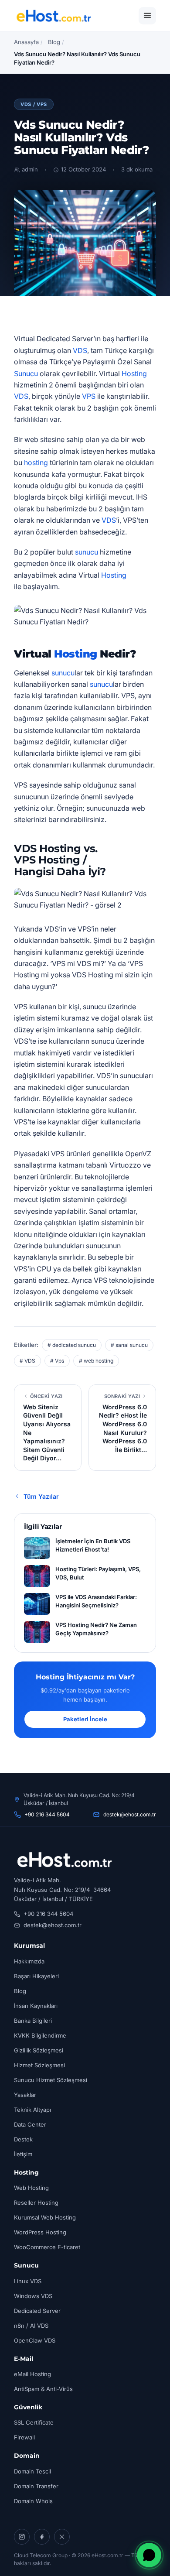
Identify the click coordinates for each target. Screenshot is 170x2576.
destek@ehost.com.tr (130, 1814)
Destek (23, 2139)
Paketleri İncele (85, 1719)
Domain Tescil (32, 2471)
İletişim (23, 2154)
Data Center (30, 2124)
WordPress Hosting (40, 2232)
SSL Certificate (34, 2422)
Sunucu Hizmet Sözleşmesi (51, 2080)
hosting (36, 462)
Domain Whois (33, 2501)
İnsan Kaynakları (36, 2006)
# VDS (27, 1361)
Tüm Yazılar (41, 1496)
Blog (54, 42)
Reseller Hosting (36, 2203)
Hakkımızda (29, 1961)
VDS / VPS (34, 104)
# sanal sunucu (129, 1345)
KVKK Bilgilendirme (40, 2035)
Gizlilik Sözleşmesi (39, 2050)
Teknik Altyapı (32, 2110)
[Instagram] (22, 2537)
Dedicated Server (37, 2311)
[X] (62, 2537)
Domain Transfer (36, 2486)
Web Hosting (31, 2188)
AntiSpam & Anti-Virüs (43, 2389)
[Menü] (147, 16)
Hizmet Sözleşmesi (39, 2065)
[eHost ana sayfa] (53, 16)
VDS (80, 350)
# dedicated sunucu (72, 1345)
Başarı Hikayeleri (36, 1976)
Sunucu (26, 373)
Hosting (134, 373)
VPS (89, 396)
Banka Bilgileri (33, 2021)
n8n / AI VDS (31, 2326)
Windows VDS (33, 2296)
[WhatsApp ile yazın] (149, 2555)
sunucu (87, 552)
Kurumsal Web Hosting (45, 2217)
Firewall (24, 2437)
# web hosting (96, 1361)
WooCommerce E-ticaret (47, 2247)
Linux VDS (28, 2281)
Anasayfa (26, 42)
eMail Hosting (32, 2374)
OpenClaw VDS (35, 2340)
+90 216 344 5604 (47, 1814)
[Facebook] (42, 2537)
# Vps (57, 1361)
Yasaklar (25, 2095)
